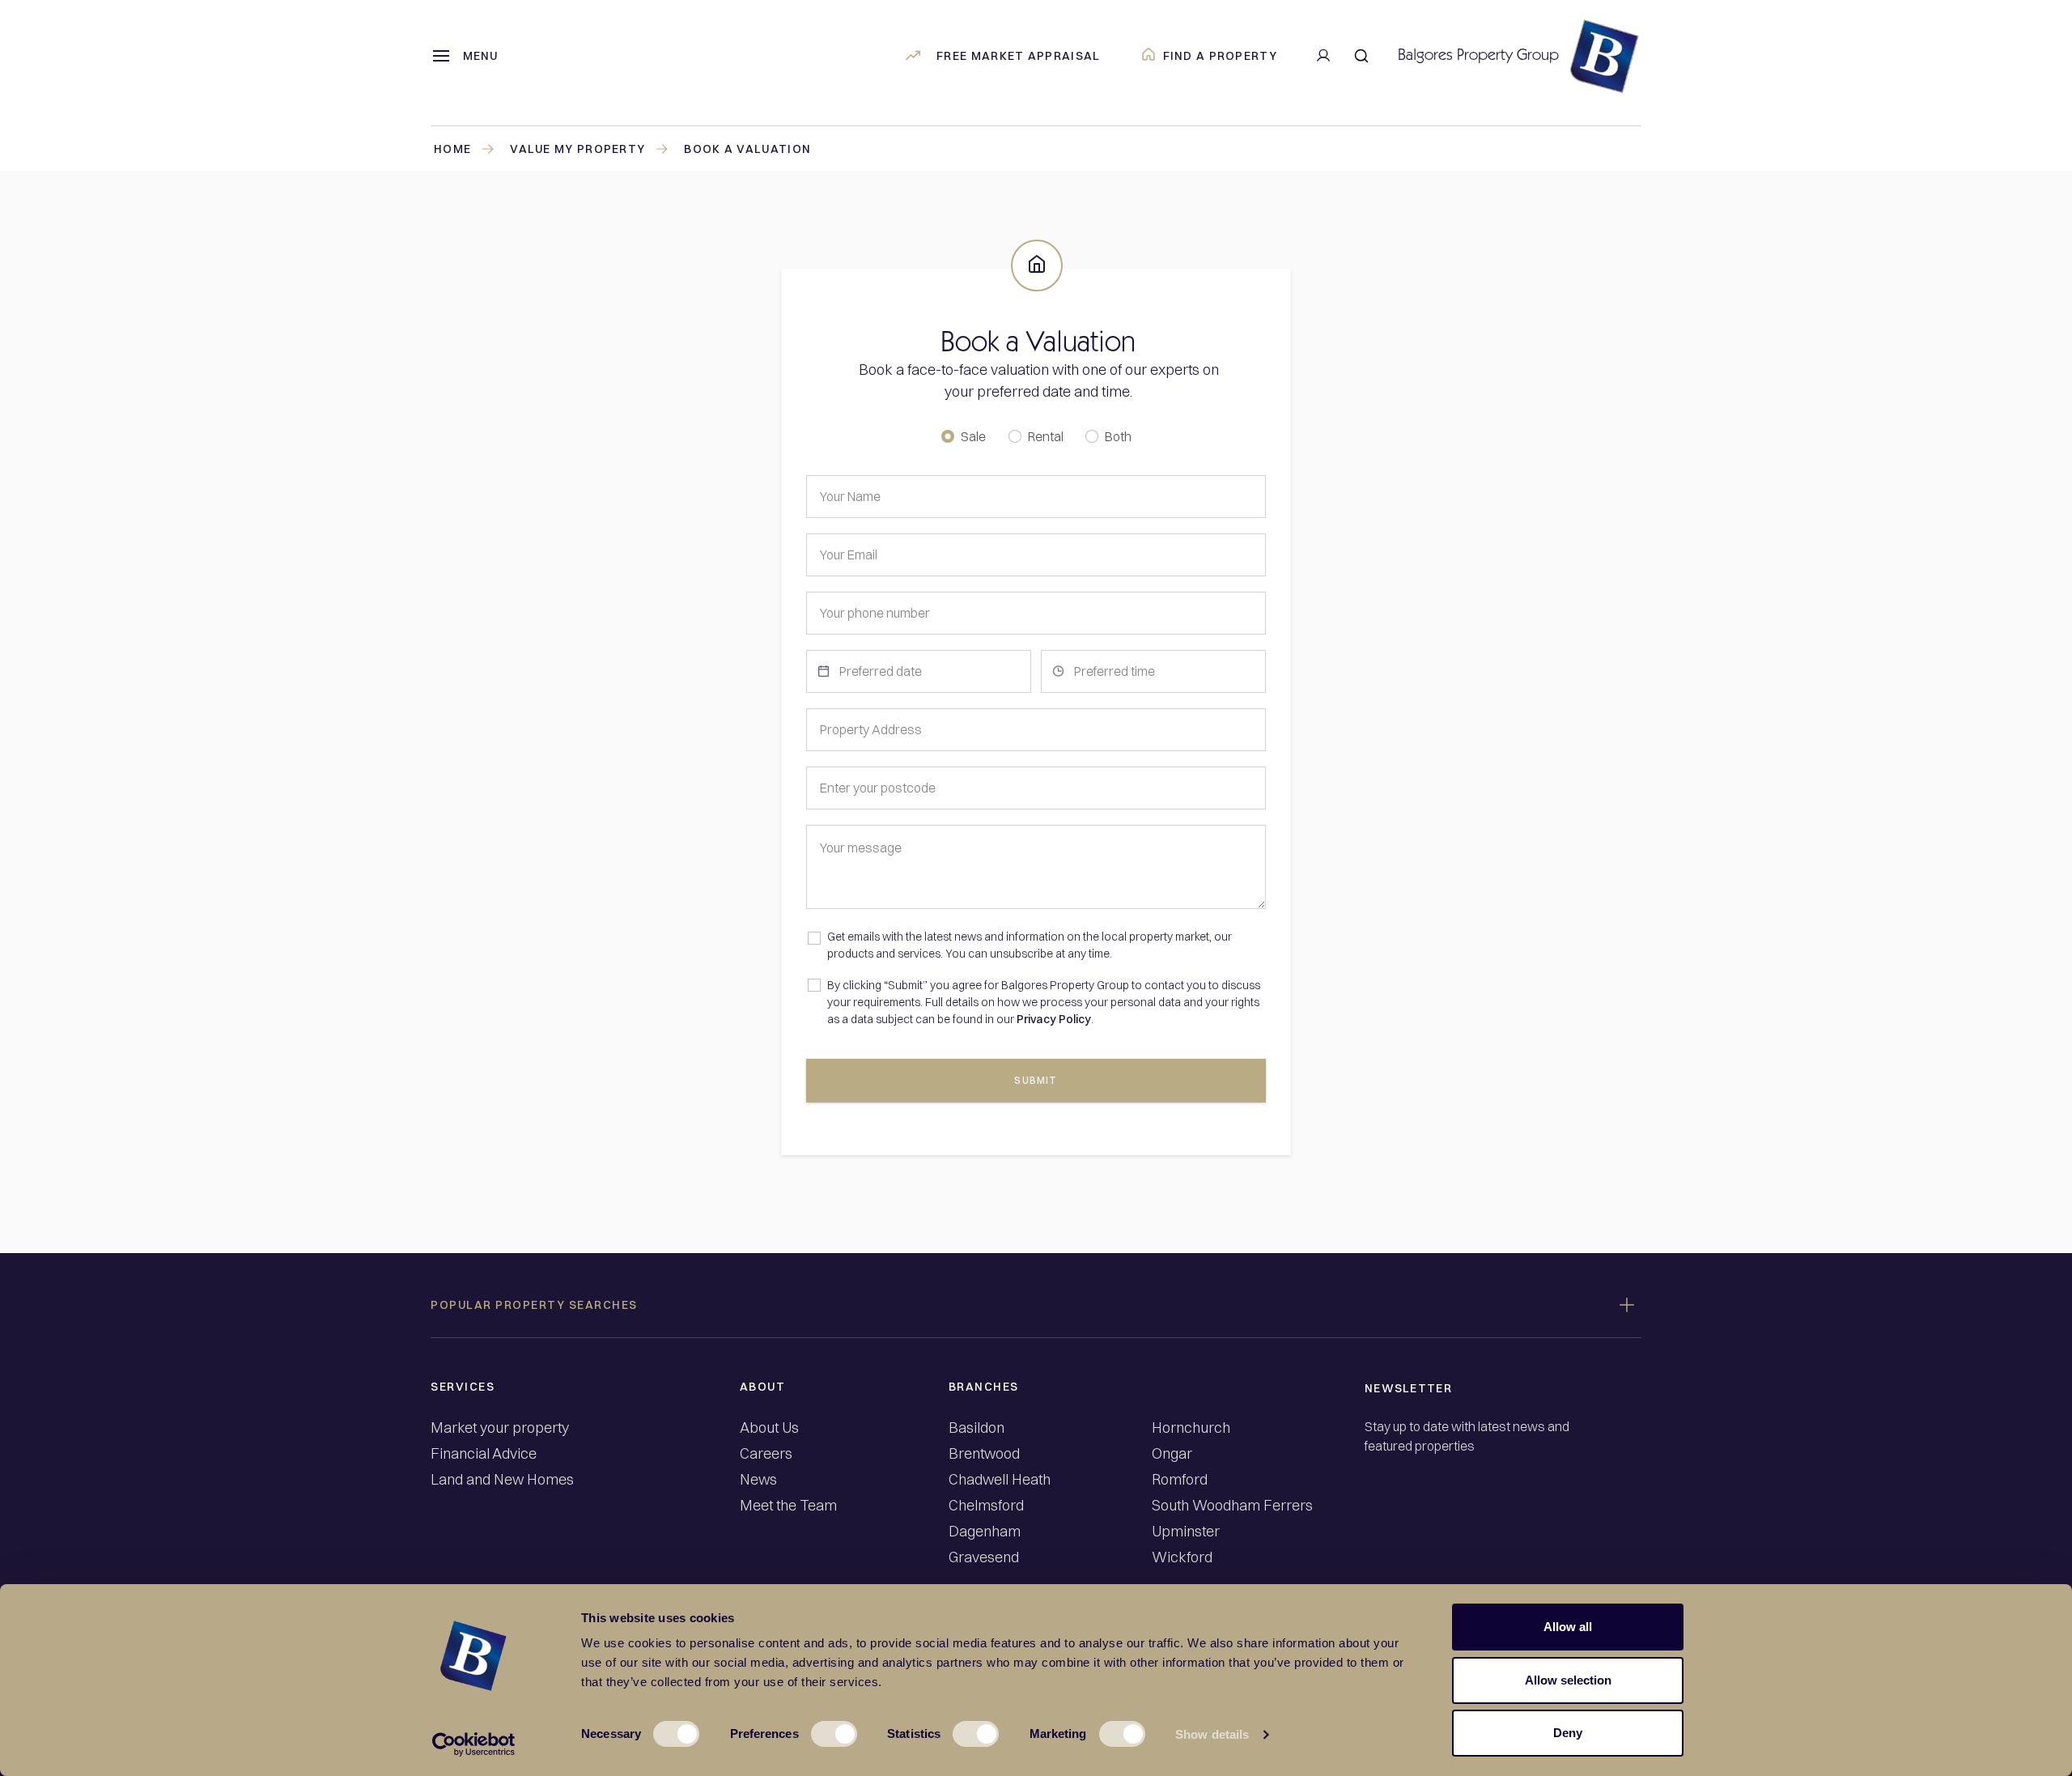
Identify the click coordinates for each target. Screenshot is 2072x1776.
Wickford (1182, 1557)
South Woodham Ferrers (1232, 1506)
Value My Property (577, 149)
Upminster (1186, 1532)
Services (463, 1387)
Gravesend (984, 1557)
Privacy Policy (1054, 1019)
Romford (1180, 1480)
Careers (766, 1454)
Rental (1046, 436)
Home (452, 149)
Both (1118, 436)
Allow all (1568, 1627)
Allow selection (1568, 1680)
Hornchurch (1191, 1428)
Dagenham (985, 1532)
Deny (1568, 1733)
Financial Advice (484, 1454)
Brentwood (984, 1454)
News (758, 1480)
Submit (1036, 1080)
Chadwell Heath (1000, 1480)
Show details (1212, 1734)
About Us (769, 1428)
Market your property (500, 1428)
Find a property (1221, 56)
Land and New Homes (502, 1480)
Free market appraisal (1018, 56)
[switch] (834, 1734)
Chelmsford (986, 1506)
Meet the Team (788, 1506)
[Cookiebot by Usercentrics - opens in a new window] (474, 1744)
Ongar (1172, 1454)
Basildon (977, 1428)
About (763, 1387)
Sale (973, 436)
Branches (984, 1387)
